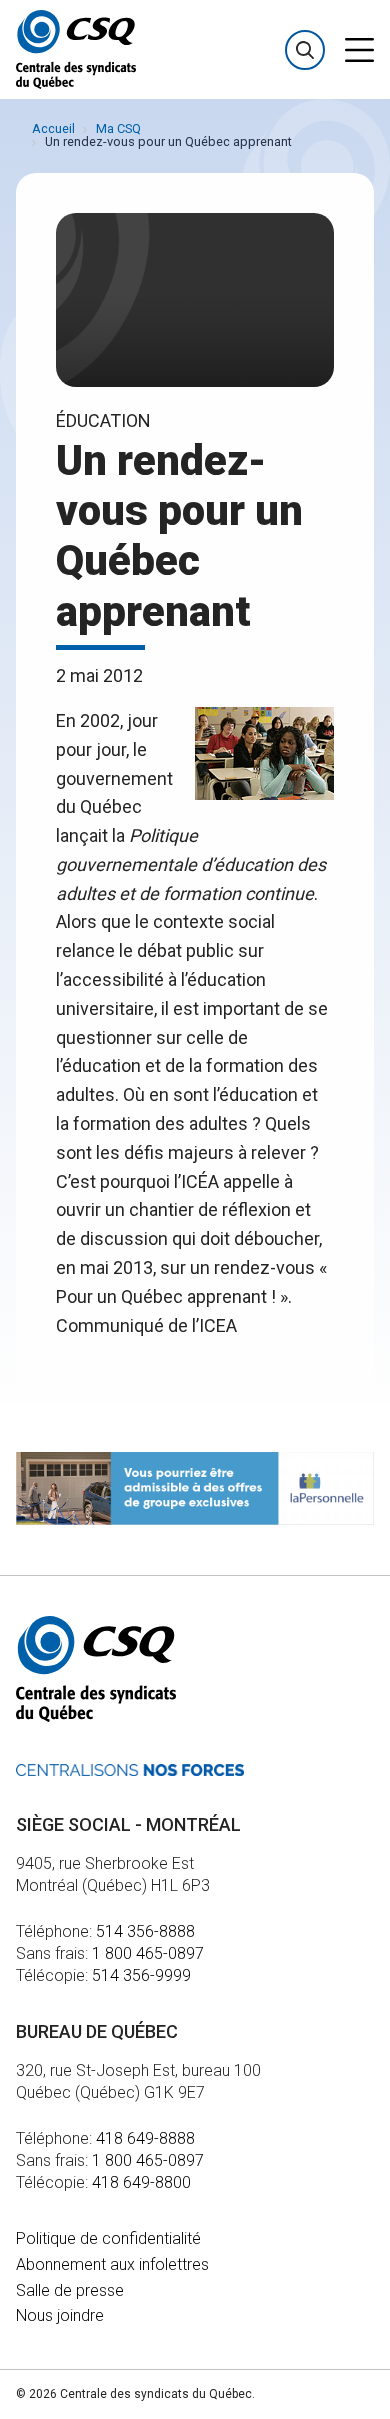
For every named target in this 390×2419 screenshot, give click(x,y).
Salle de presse (70, 2290)
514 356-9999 (141, 1975)
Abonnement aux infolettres (112, 2264)
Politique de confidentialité (108, 2238)
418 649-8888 (145, 2138)
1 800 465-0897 (148, 1953)
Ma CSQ (118, 128)
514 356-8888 (145, 1931)
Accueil (53, 128)
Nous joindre (60, 2315)
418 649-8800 (141, 2182)
